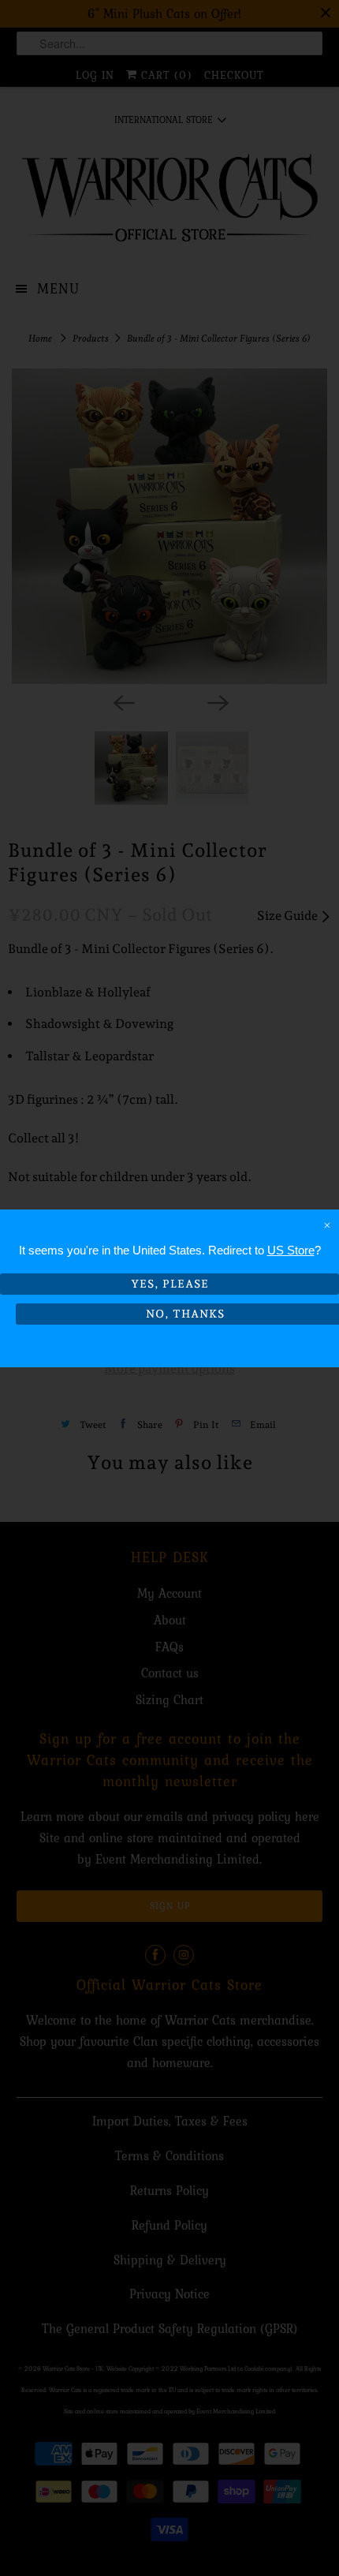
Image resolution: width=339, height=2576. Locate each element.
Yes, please (170, 1284)
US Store (291, 1250)
